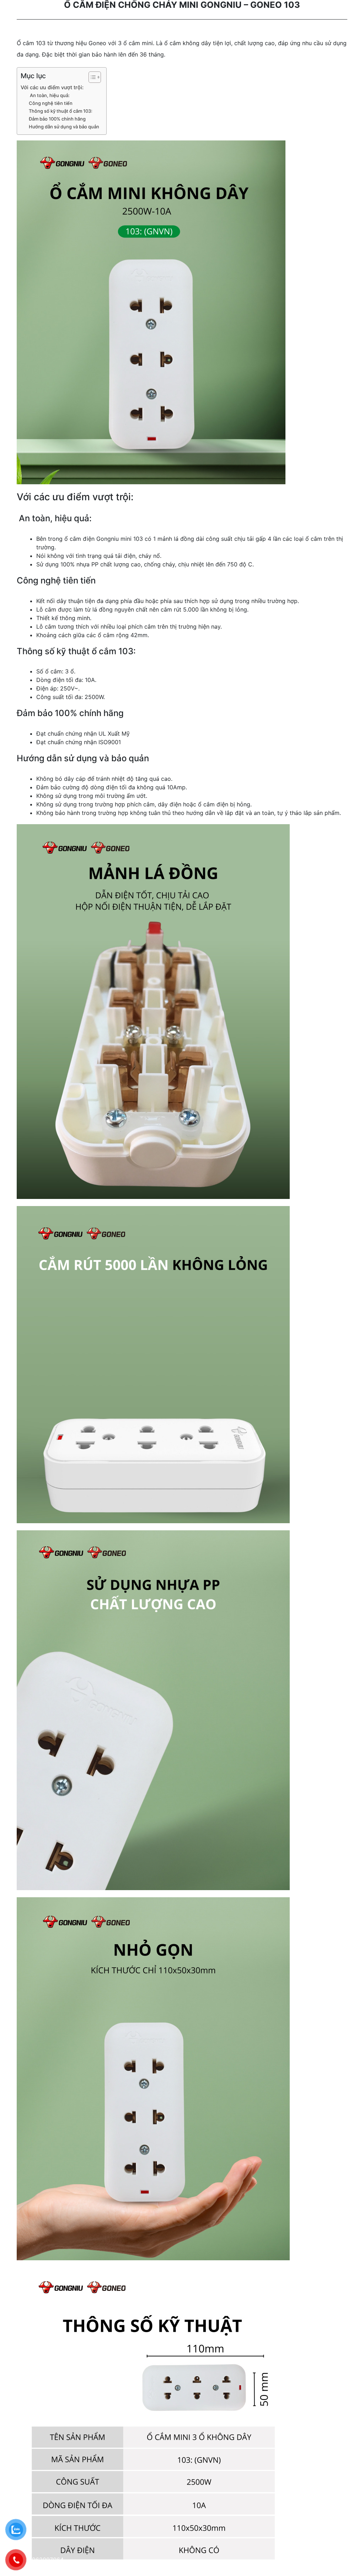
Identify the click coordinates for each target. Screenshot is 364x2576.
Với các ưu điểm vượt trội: (52, 87)
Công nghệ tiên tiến (51, 103)
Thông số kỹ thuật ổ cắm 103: (61, 111)
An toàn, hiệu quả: (49, 95)
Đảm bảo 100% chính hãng (57, 119)
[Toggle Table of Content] (91, 77)
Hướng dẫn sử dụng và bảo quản (64, 127)
